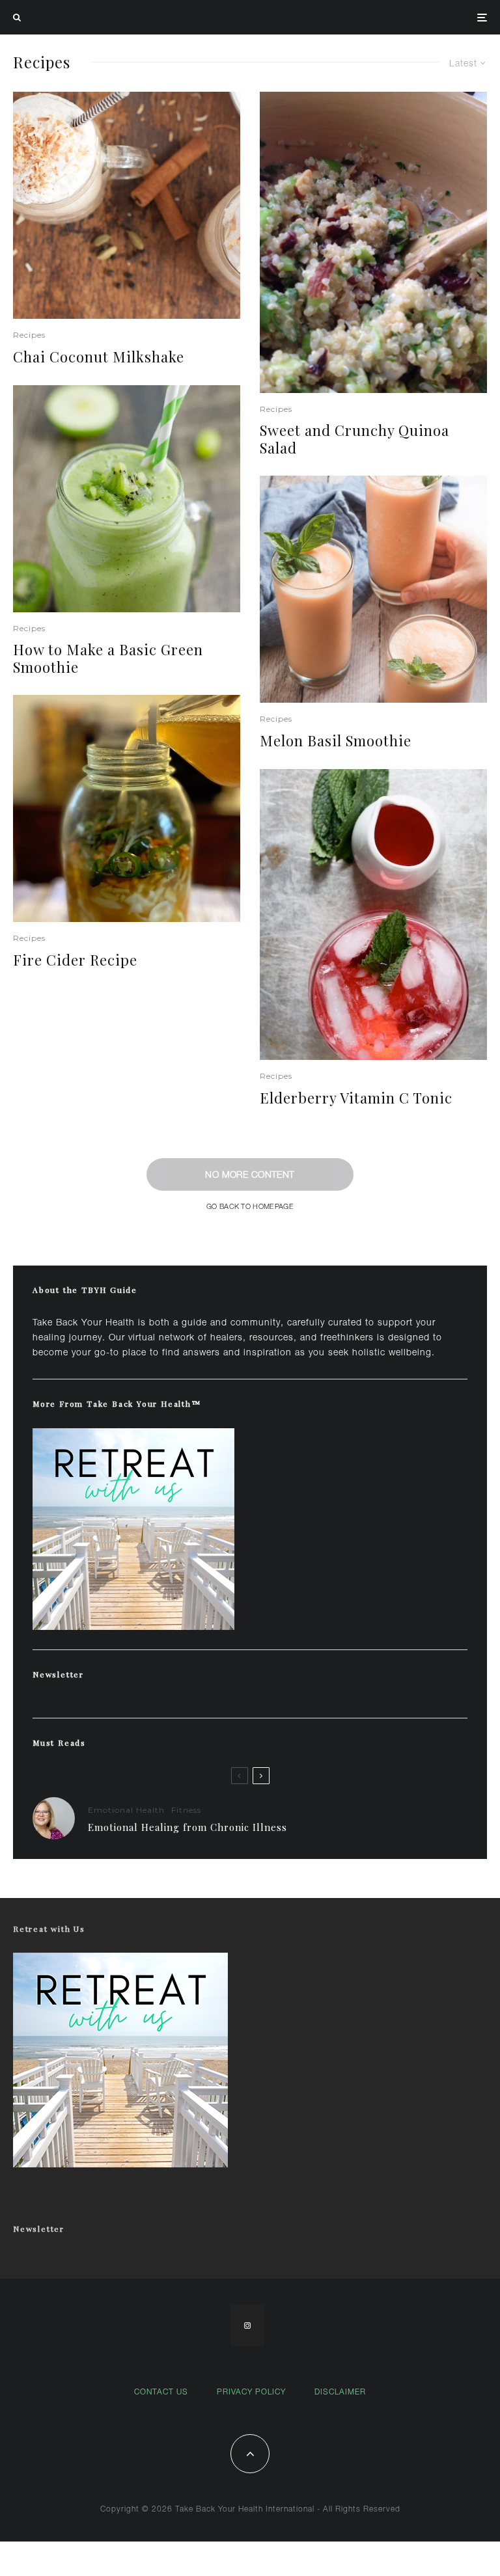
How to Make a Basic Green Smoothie (108, 658)
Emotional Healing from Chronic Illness (187, 1827)
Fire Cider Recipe (75, 960)
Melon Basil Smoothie (336, 740)
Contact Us (161, 2392)
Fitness (186, 1810)
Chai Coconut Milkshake (99, 357)
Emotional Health (126, 1810)
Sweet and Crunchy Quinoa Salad (354, 439)
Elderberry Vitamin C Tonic (356, 1098)
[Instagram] (247, 2325)
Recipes (29, 335)
